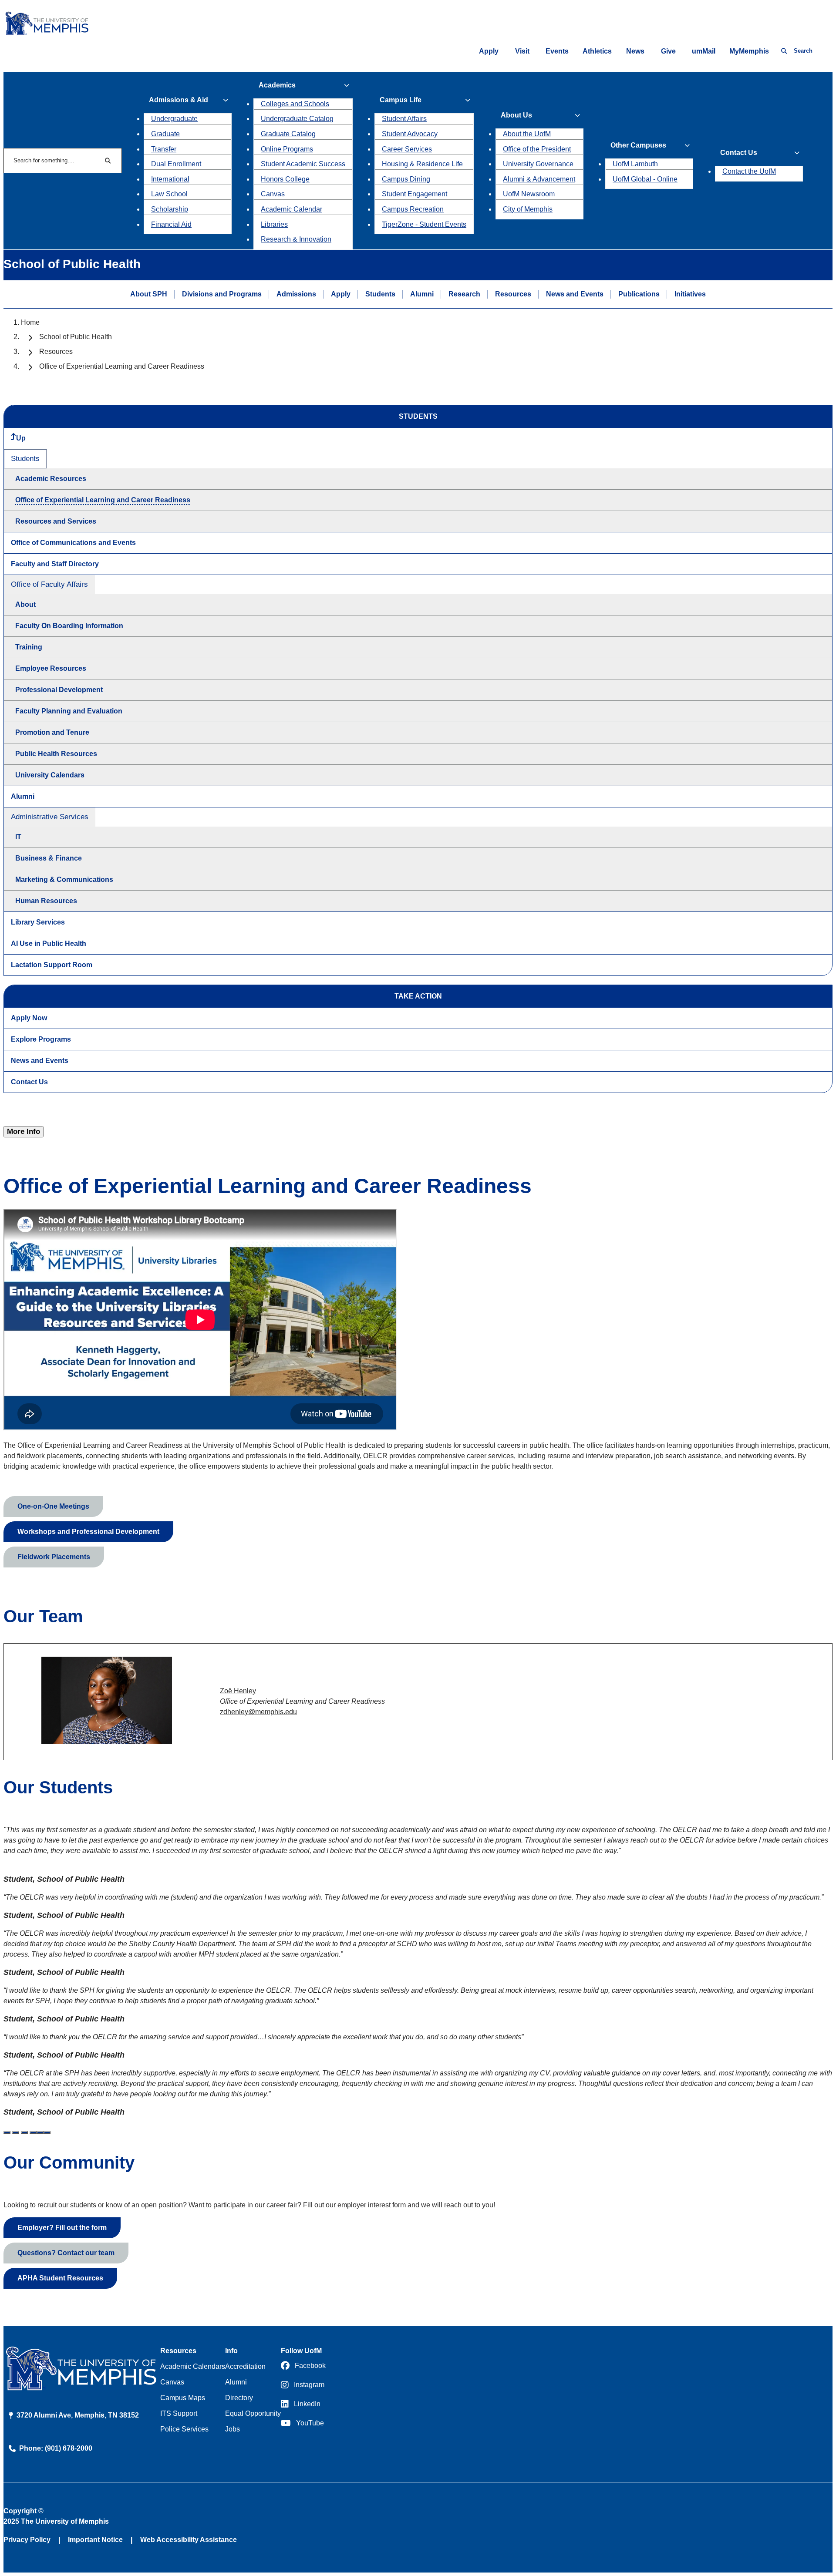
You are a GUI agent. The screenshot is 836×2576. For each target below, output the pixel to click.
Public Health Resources (56, 754)
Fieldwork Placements (54, 1557)
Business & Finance (49, 858)
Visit (522, 51)
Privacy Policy (27, 2540)
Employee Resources (51, 668)
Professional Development (59, 690)
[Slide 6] (47, 2132)
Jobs (233, 2429)
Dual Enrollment (176, 164)
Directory (239, 2398)
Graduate (165, 134)
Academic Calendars (193, 2366)
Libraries (274, 224)
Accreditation (245, 2366)
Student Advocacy (410, 134)
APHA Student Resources (60, 2278)
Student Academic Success (303, 164)
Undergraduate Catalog (297, 119)
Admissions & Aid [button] (179, 100)
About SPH (149, 294)
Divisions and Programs (222, 294)
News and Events (575, 294)
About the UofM (527, 134)
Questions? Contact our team (66, 2253)
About (25, 604)
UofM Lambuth (635, 164)
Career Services (407, 149)
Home (30, 322)
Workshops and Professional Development (88, 1532)
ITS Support (179, 2413)
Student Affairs (404, 119)
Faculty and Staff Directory (55, 564)
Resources (513, 294)
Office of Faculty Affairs (49, 584)
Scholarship (170, 209)
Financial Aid (171, 224)
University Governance (538, 164)
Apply (489, 51)
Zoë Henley (238, 1691)
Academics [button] (277, 85)
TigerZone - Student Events (424, 224)
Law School (169, 194)
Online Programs (287, 149)
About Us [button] (516, 115)
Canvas (273, 194)
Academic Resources (51, 479)
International (170, 179)
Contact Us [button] (739, 153)
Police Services (184, 2429)
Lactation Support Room (52, 965)
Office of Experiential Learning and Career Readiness (103, 500)
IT (18, 837)
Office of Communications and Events (73, 543)
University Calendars (50, 775)
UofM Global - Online (645, 179)
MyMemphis (749, 51)
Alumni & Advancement (539, 179)
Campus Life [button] (401, 100)
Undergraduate (174, 119)
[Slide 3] (24, 2132)
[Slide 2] (16, 2132)
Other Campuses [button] (638, 145)
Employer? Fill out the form (62, 2228)
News (635, 51)
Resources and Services (56, 521)
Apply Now (29, 1018)
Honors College (285, 179)
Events (557, 51)
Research (464, 294)
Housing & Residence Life (422, 164)
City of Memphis (528, 209)
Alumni (422, 294)
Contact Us (29, 1082)
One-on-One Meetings (53, 1506)
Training (29, 647)
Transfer (164, 149)
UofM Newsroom (529, 194)
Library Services (38, 922)
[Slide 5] (40, 2132)
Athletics (597, 51)
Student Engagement (415, 194)
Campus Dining (406, 179)
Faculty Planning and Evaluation (69, 711)
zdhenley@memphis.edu (258, 1712)
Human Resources (46, 901)
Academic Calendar (292, 209)
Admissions (296, 294)
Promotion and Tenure (52, 732)
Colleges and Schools (295, 104)
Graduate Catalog (288, 134)
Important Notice (95, 2540)
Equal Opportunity (253, 2413)
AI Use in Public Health (49, 943)
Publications (639, 294)
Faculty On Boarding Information (69, 626)
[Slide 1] (7, 2132)
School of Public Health (76, 337)
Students (380, 294)
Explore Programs (41, 1039)
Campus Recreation (413, 209)
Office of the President (537, 149)
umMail (704, 51)
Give (668, 51)
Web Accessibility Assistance (189, 2540)
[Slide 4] (33, 2132)
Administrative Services (50, 817)
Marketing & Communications (64, 879)
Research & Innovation (296, 239)
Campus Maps (183, 2398)
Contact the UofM (749, 171)
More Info (24, 1132)
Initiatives (690, 294)
